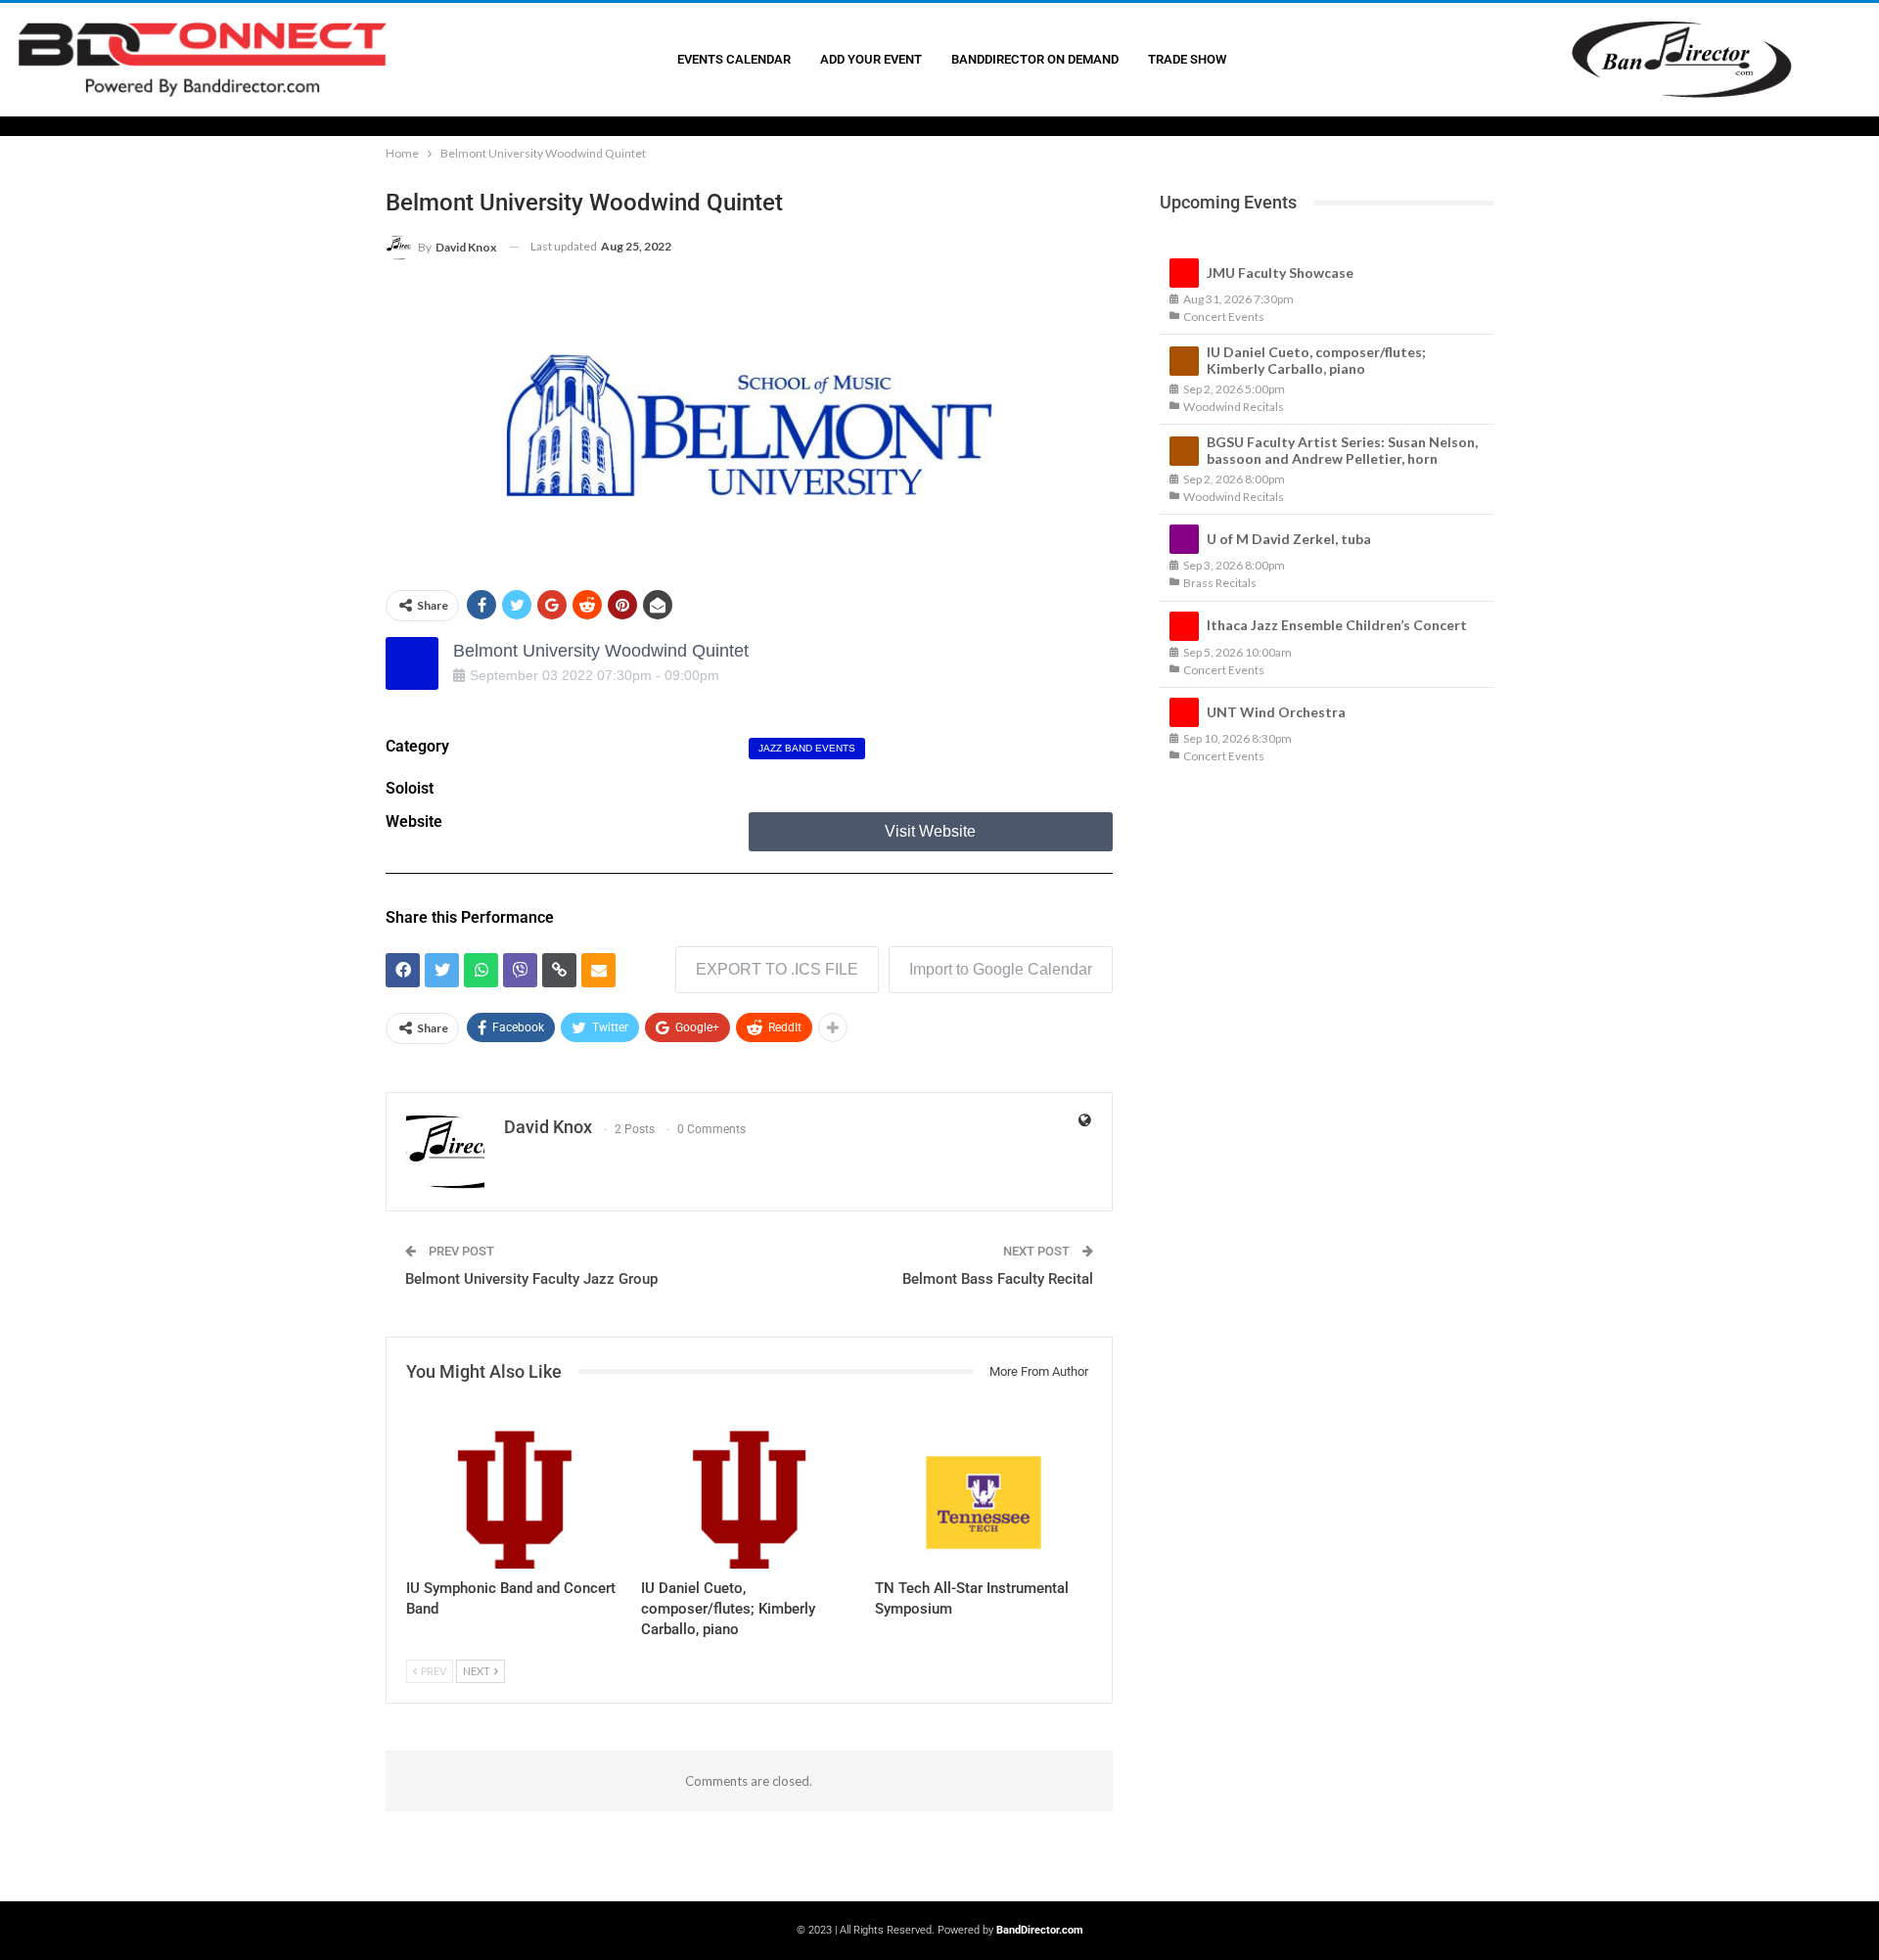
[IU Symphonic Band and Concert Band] (515, 1493)
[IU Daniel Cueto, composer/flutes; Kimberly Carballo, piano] (750, 1493)
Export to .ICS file (777, 969)
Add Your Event (871, 59)
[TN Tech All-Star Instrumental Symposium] (984, 1493)
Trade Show (1187, 59)
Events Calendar (734, 59)
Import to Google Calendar (1001, 969)
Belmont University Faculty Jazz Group (531, 1279)
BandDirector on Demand (1035, 59)
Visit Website (930, 831)
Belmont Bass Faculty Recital (998, 1279)
